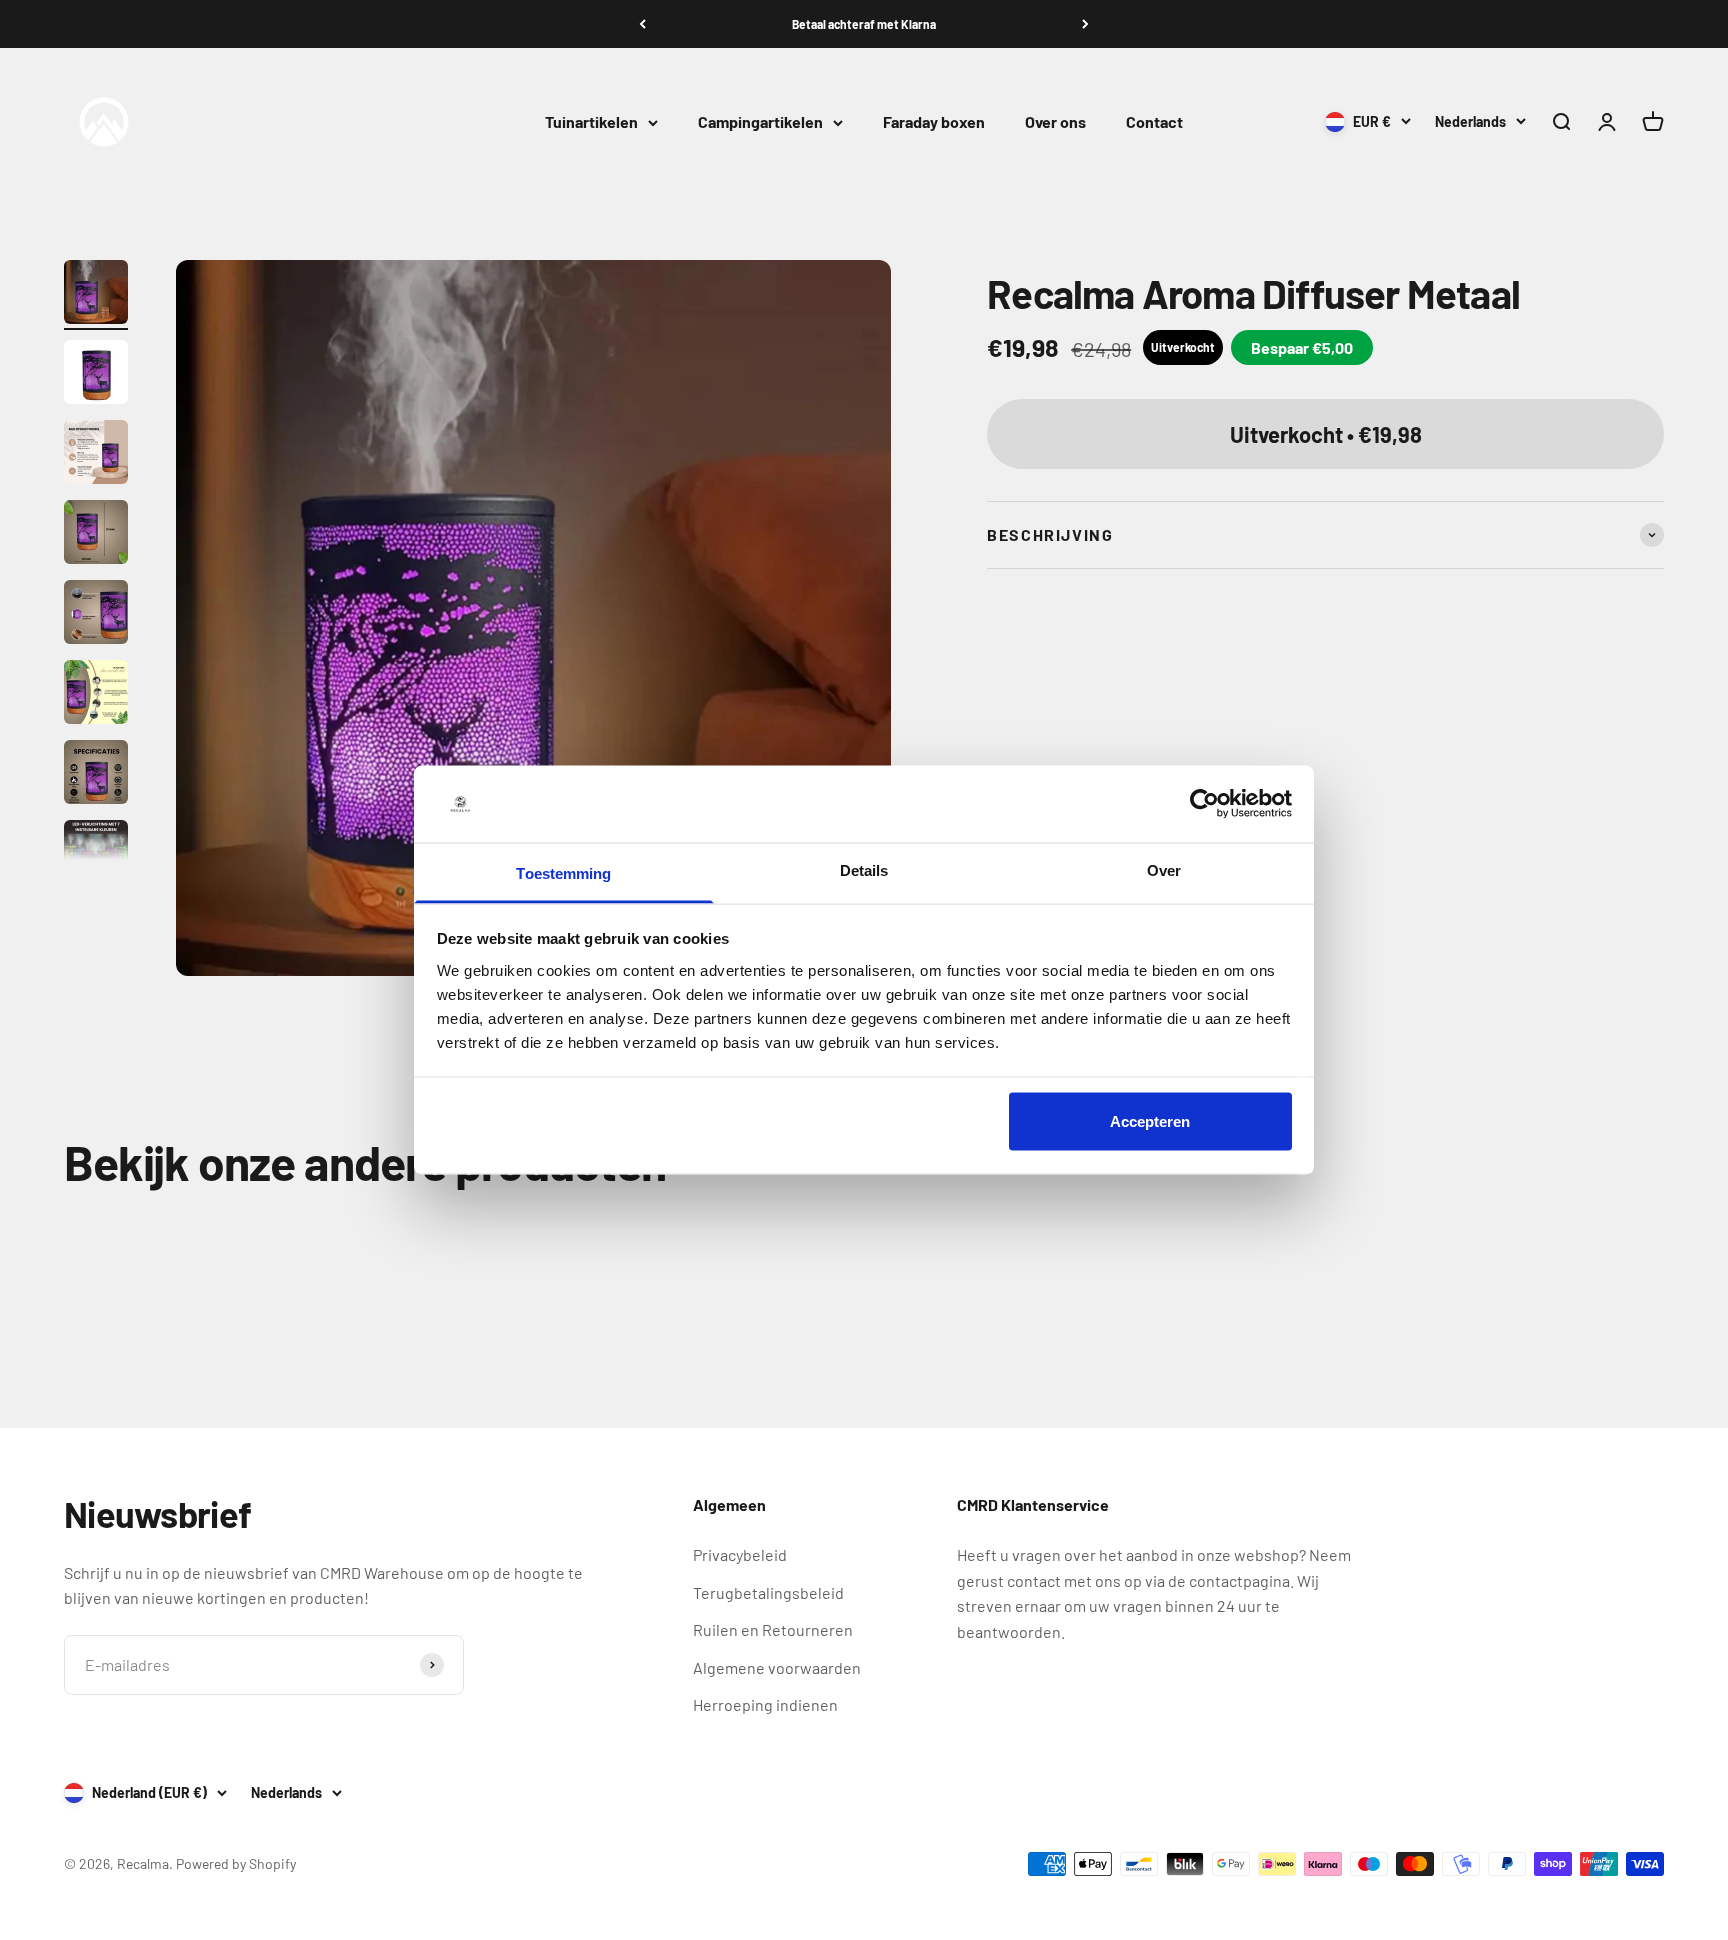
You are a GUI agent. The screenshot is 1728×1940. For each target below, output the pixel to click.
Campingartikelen (760, 122)
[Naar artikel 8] (96, 855)
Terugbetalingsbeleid (768, 1592)
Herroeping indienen (765, 1704)
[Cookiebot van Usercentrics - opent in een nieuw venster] (1204, 804)
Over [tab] (1164, 869)
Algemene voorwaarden (777, 1667)
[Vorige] (642, 24)
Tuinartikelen (591, 122)
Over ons (1055, 122)
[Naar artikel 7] (96, 775)
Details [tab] (864, 869)
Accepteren (1150, 1121)
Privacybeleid (740, 1554)
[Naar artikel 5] (96, 615)
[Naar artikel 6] (96, 695)
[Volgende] (1085, 24)
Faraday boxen (934, 122)
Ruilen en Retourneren (773, 1629)
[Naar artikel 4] (96, 535)
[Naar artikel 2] (96, 375)
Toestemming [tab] (563, 872)
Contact (1154, 122)
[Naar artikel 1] (96, 295)
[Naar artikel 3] (96, 455)
